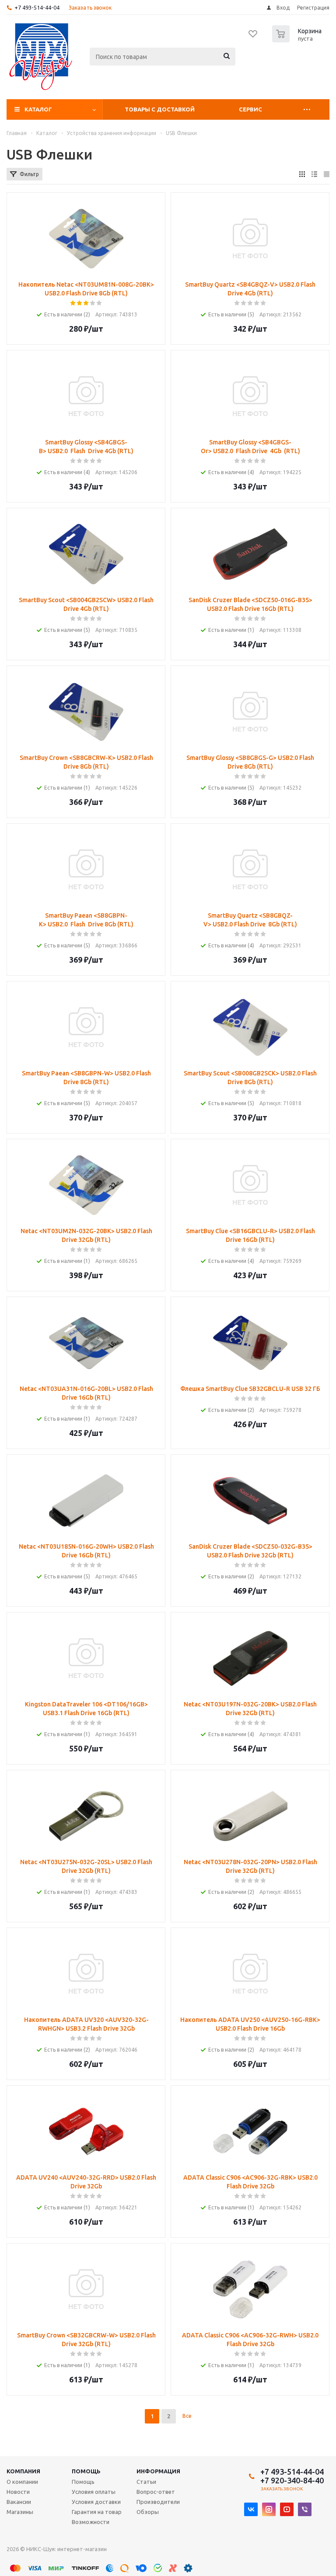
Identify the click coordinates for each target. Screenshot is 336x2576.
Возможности (91, 2522)
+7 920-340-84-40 (292, 2480)
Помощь (86, 2471)
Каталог (38, 109)
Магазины (20, 2512)
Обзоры (148, 2512)
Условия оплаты (94, 2492)
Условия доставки (96, 2502)
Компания (23, 2471)
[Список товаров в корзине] (298, 40)
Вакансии (19, 2502)
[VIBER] (305, 2509)
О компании (22, 2482)
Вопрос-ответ (156, 2492)
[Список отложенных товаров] (253, 37)
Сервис (250, 109)
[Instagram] (269, 2509)
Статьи (146, 2482)
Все (187, 2416)
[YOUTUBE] (287, 2509)
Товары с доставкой (160, 109)
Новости (18, 2492)
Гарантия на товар (97, 2512)
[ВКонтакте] (251, 2509)
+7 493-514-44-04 (37, 7)
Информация (158, 2471)
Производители (158, 2502)
